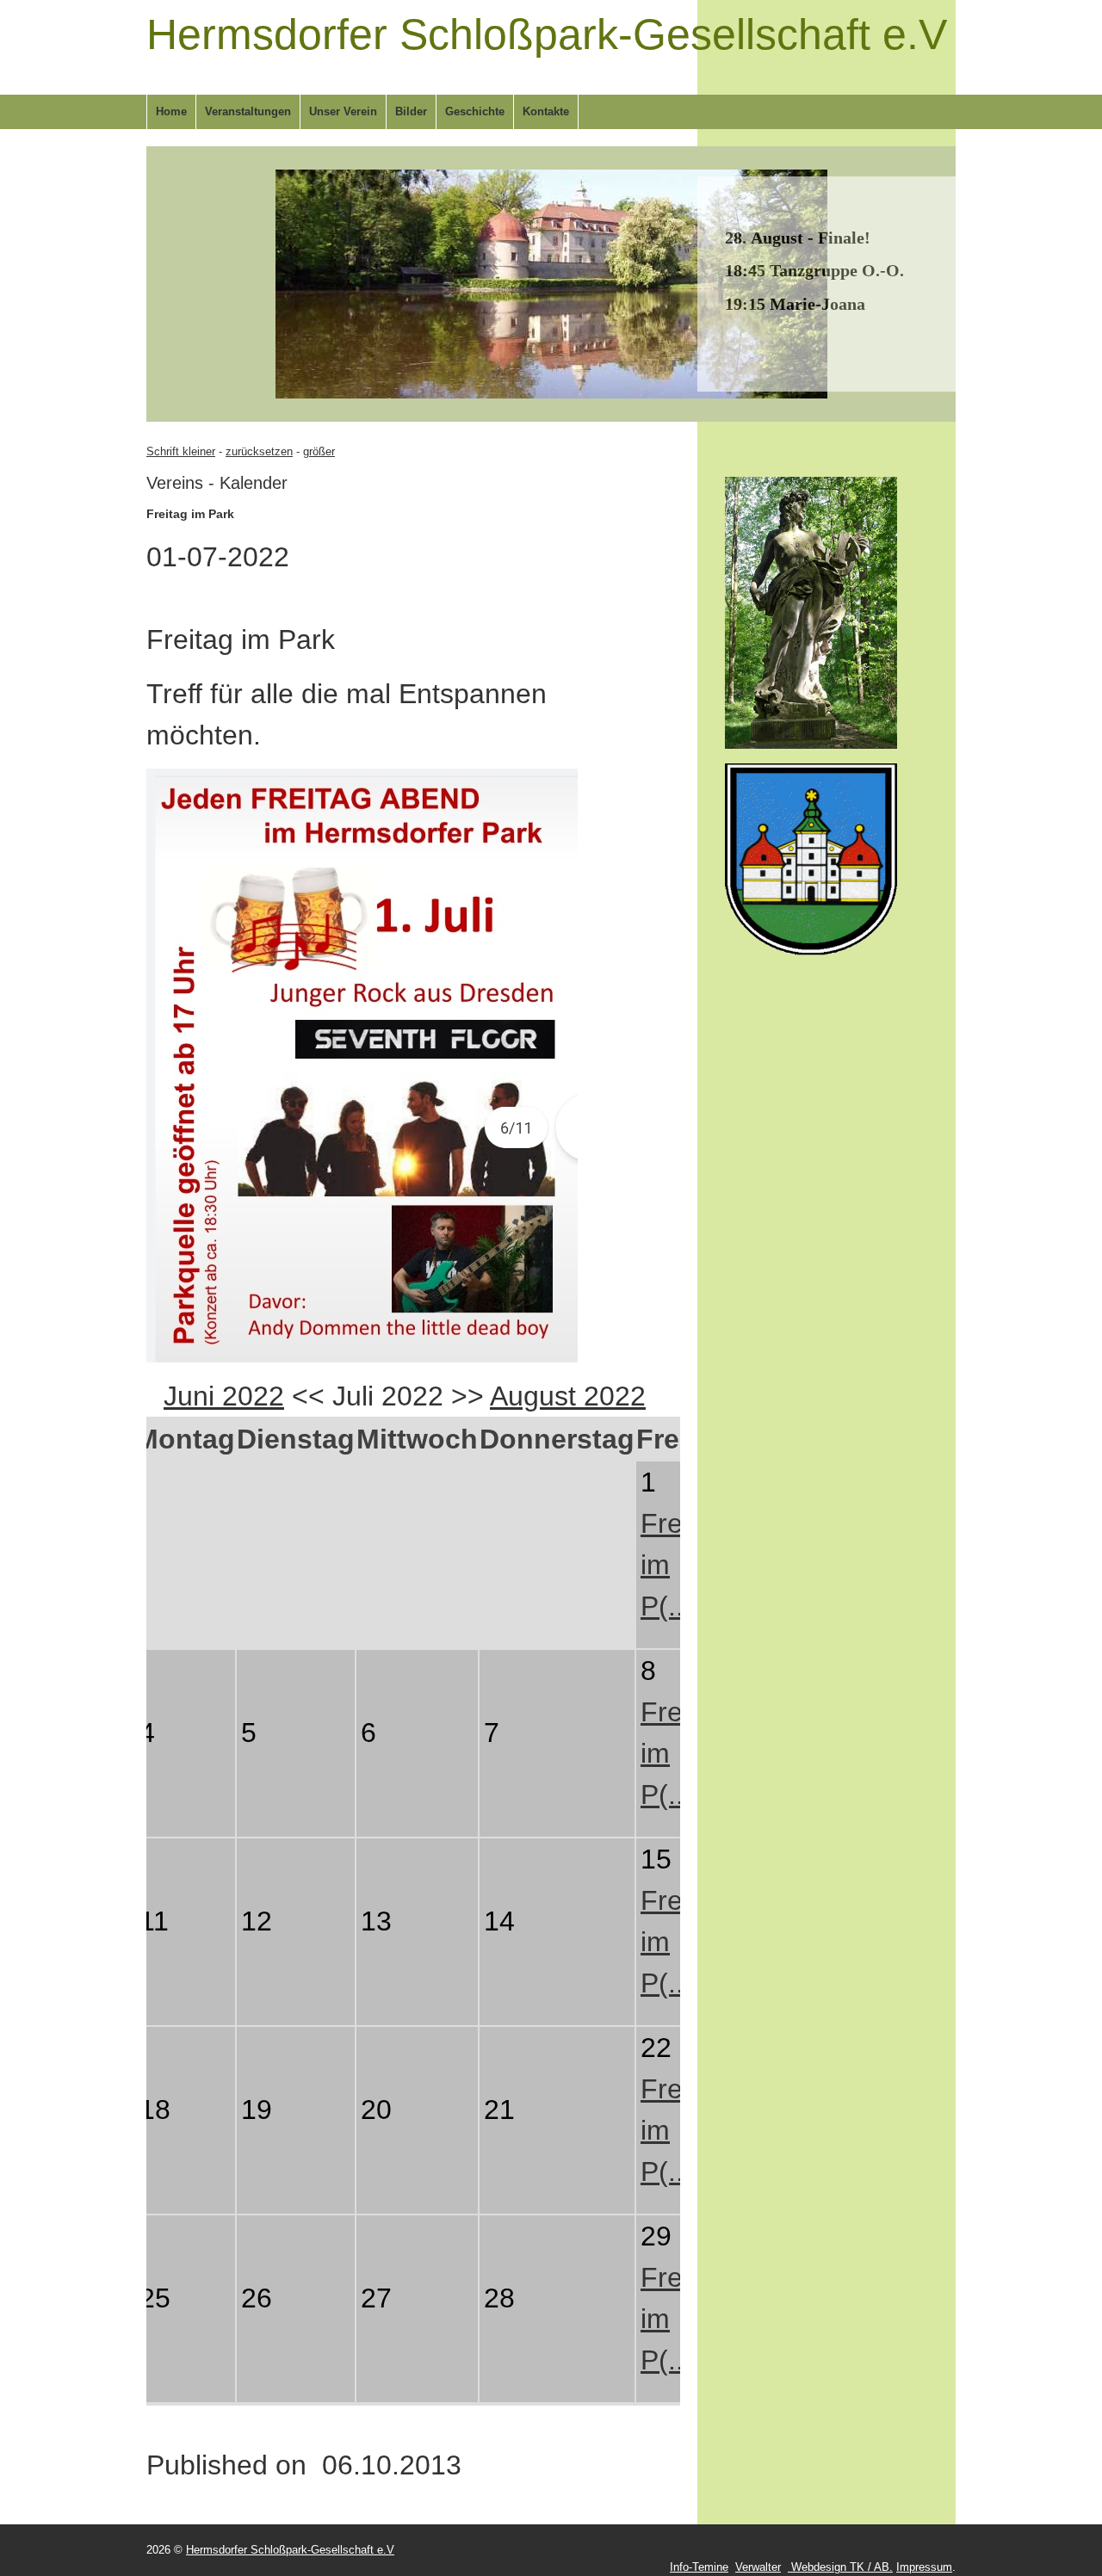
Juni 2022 (224, 1396)
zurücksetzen (259, 451)
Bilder (411, 111)
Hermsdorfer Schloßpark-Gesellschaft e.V (547, 34)
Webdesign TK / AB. (840, 2567)
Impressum (924, 2567)
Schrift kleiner (181, 451)
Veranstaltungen (248, 111)
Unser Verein (343, 111)
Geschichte (475, 111)
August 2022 (568, 1396)
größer (319, 451)
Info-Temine (699, 2567)
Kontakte (546, 111)
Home (171, 111)
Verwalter (758, 2567)
